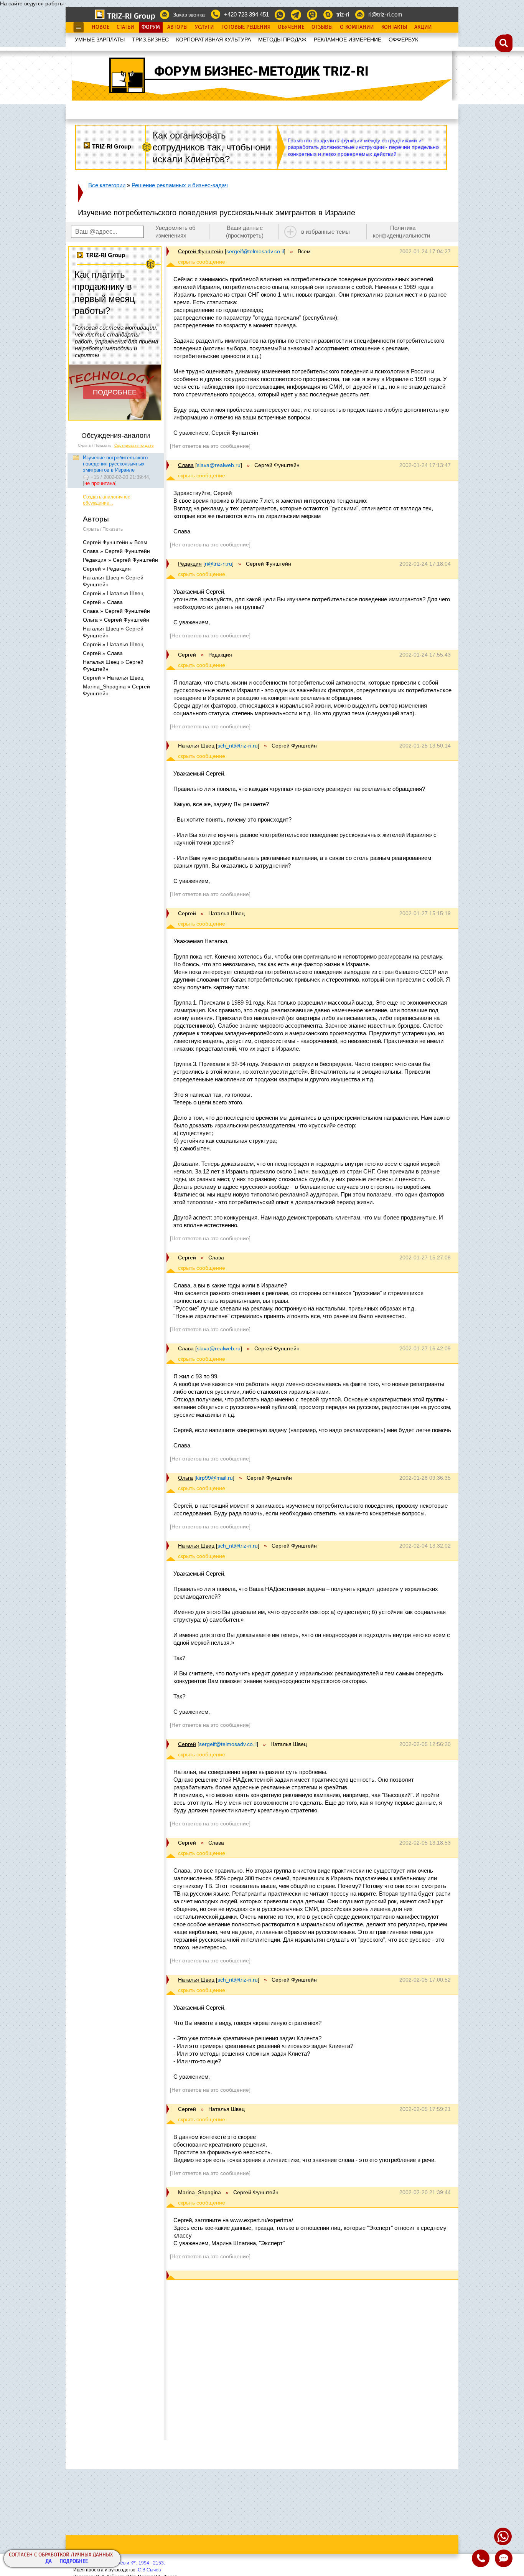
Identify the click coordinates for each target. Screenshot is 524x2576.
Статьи (125, 27)
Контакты (394, 27)
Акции (423, 27)
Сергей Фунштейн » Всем (115, 542)
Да (49, 2562)
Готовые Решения (246, 27)
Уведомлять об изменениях (175, 232)
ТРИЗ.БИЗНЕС (150, 40)
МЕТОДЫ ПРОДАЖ (282, 40)
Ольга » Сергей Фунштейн (116, 620)
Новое (101, 27)
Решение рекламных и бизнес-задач (180, 185)
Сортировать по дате (134, 445)
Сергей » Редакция (107, 569)
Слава (186, 465)
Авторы (177, 27)
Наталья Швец (196, 746)
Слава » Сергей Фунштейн (116, 551)
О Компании (357, 27)
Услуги (204, 27)
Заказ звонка (189, 15)
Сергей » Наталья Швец (113, 593)
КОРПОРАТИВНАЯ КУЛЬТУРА (213, 40)
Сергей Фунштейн (201, 251)
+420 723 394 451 (246, 14)
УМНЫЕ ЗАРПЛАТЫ (100, 40)
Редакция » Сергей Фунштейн (120, 560)
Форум (151, 27)
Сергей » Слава (103, 602)
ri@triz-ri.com (385, 14)
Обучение (291, 27)
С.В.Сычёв (149, 2570)
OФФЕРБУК (403, 40)
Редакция (190, 564)
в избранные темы (325, 232)
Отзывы (322, 27)
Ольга (185, 1478)
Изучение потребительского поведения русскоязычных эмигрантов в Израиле (115, 464)
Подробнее (74, 2562)
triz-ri (343, 14)
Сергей (187, 1744)
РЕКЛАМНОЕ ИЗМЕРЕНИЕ (348, 40)
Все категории (107, 185)
